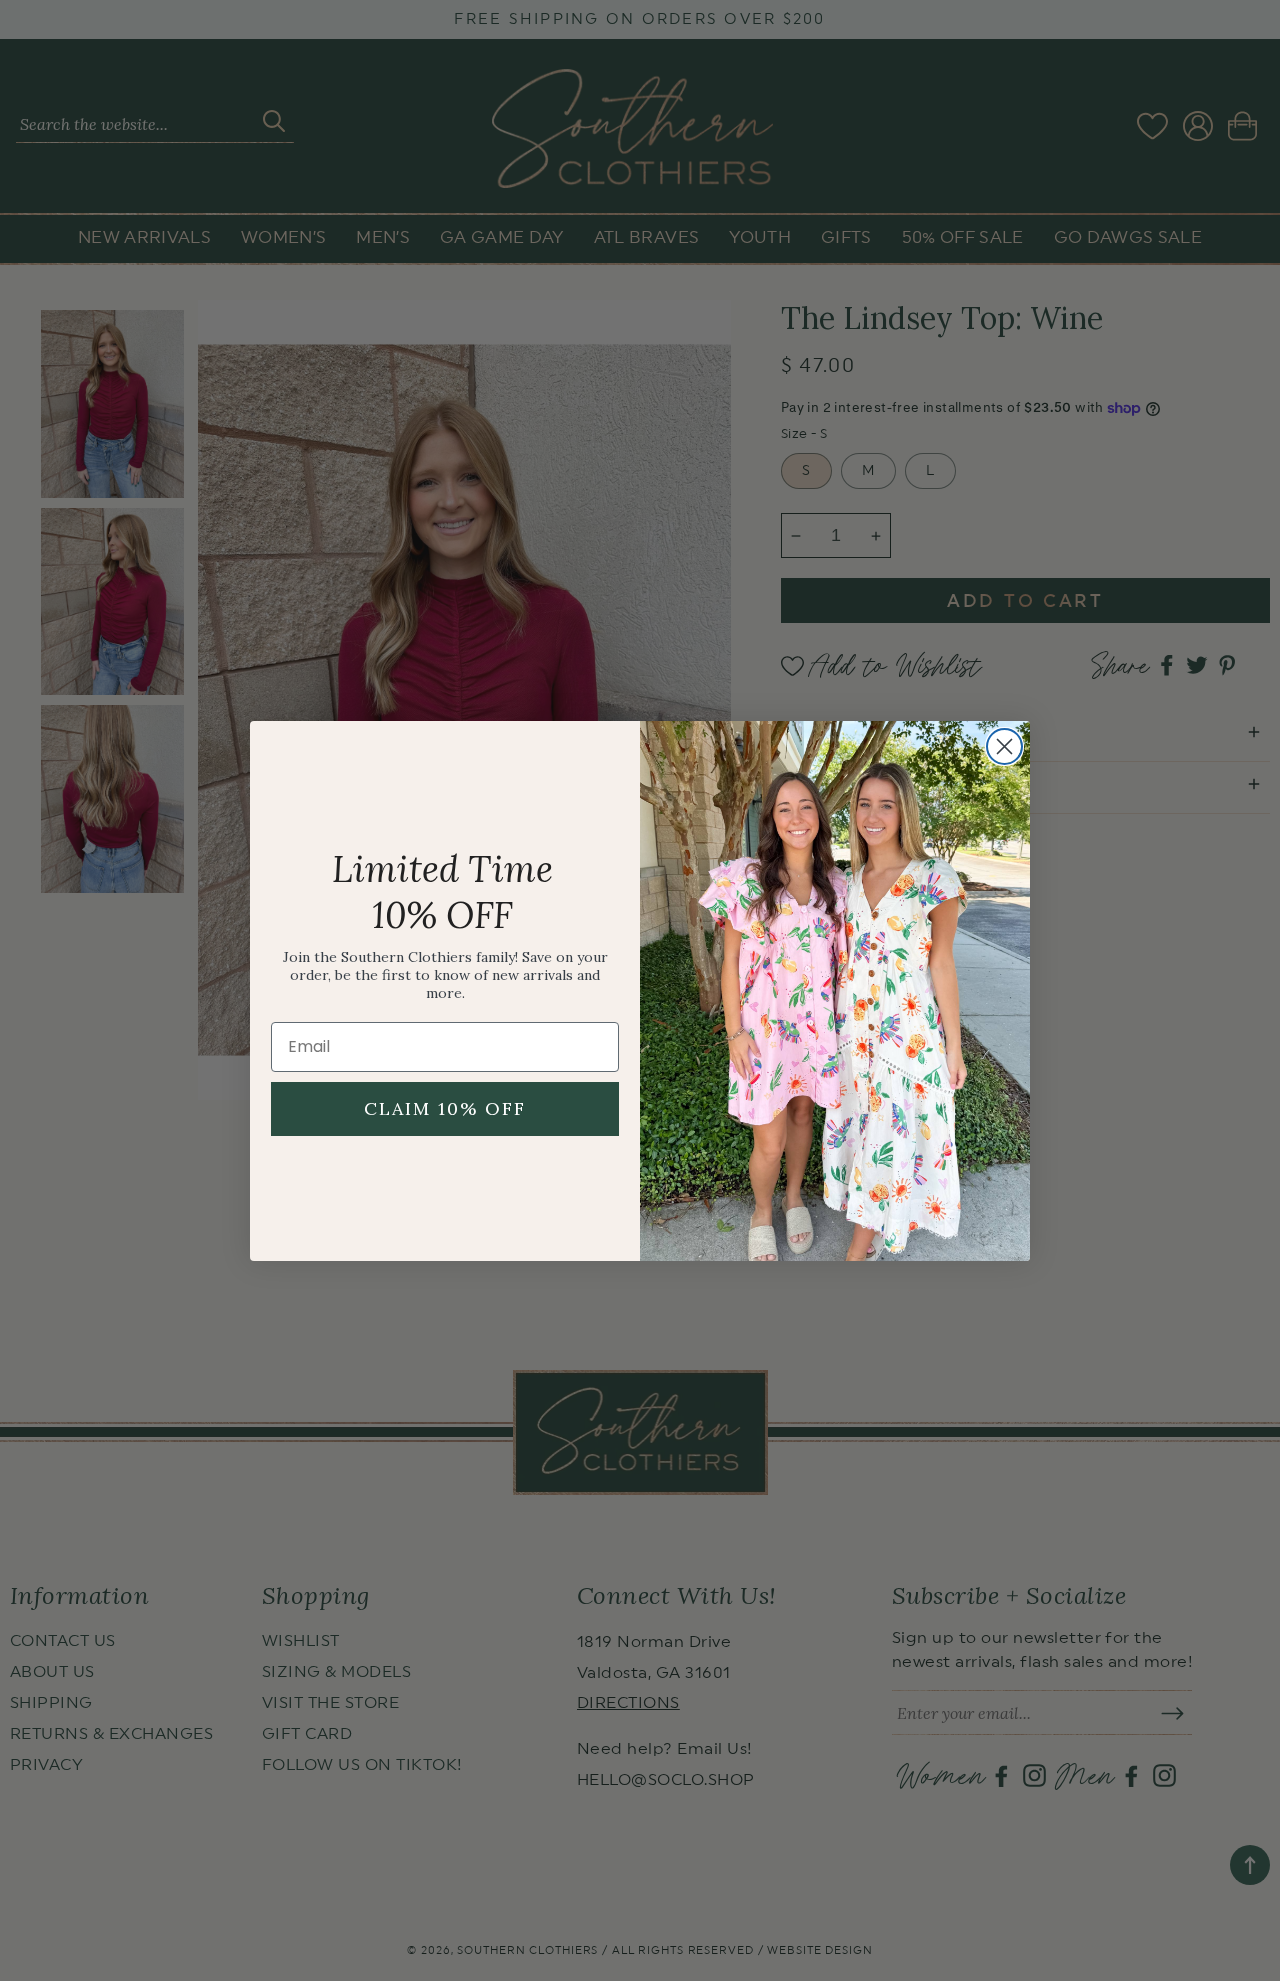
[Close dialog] (1004, 746)
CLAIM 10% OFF (445, 1108)
